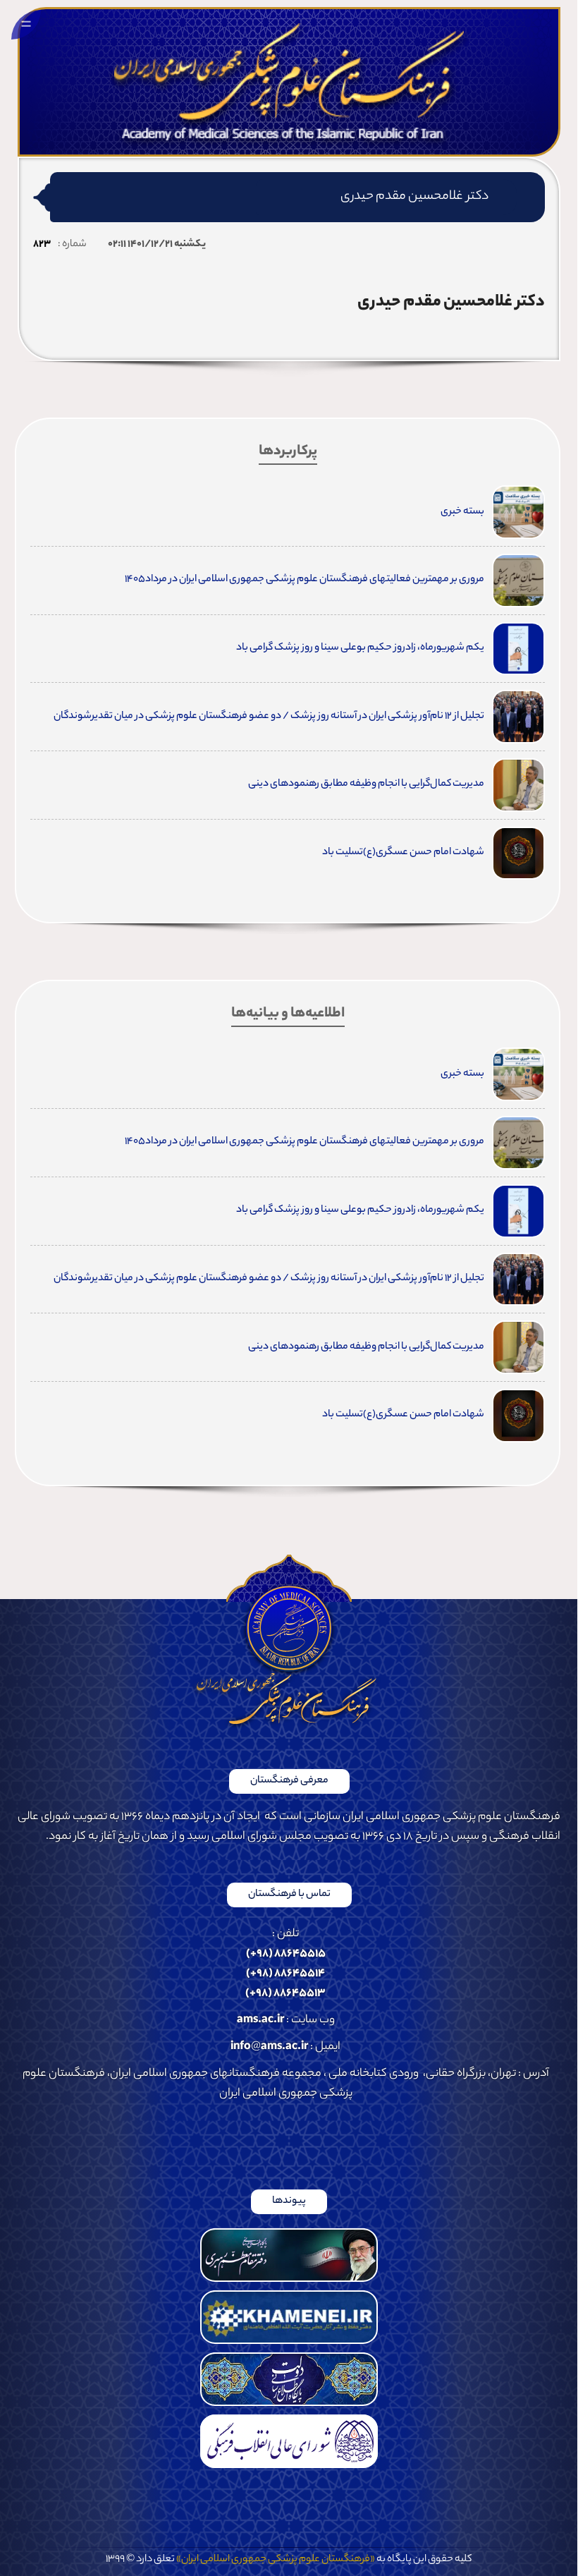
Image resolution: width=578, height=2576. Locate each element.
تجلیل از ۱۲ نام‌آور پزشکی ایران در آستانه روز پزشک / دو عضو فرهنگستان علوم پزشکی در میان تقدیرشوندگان (269, 717)
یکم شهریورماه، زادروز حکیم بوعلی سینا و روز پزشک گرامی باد (360, 648)
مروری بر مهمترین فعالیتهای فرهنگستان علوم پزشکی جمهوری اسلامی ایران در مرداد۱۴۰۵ (304, 580)
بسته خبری (462, 512)
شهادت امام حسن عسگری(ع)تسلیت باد (403, 853)
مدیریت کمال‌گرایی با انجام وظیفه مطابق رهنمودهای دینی (366, 784)
